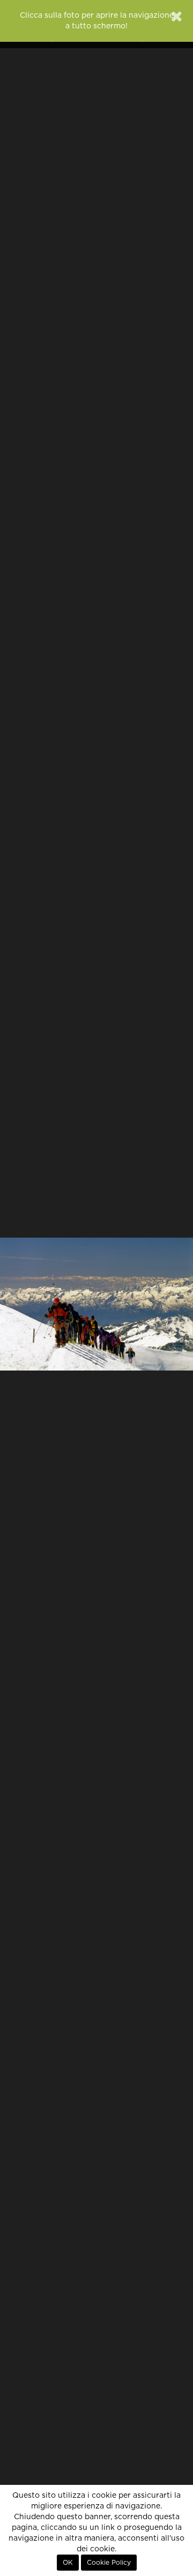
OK (68, 2563)
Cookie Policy (109, 2563)
